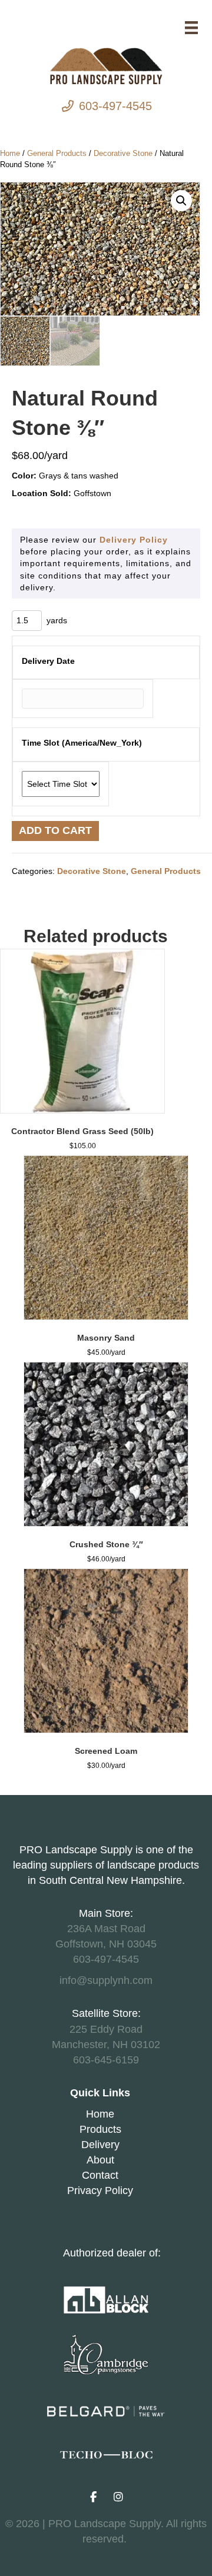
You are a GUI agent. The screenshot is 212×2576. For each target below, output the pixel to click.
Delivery (100, 2145)
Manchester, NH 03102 (106, 2045)
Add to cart (55, 830)
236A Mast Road (106, 1929)
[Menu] (191, 28)
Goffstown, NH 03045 (106, 1944)
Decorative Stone (123, 153)
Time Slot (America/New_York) (82, 743)
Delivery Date (48, 661)
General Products (57, 153)
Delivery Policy (134, 540)
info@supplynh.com (106, 1980)
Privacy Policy (100, 2191)
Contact (100, 2175)
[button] (181, 201)
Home (10, 153)
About (100, 2160)
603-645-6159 (106, 2060)
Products (100, 2129)
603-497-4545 (115, 106)
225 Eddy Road (106, 2029)
